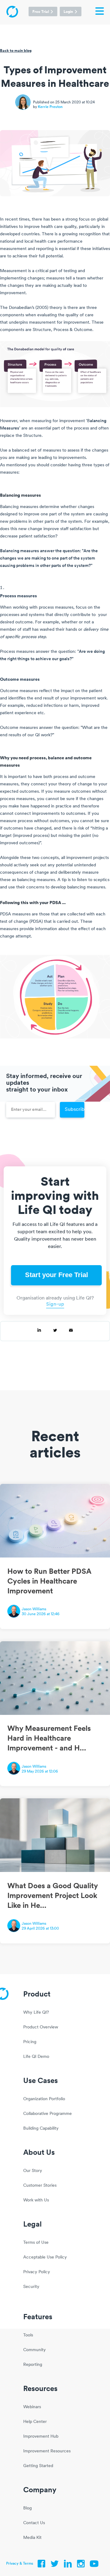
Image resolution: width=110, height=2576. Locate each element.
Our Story (33, 2171)
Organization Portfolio (44, 2099)
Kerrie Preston (50, 107)
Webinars (32, 2407)
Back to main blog (16, 50)
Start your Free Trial (57, 1275)
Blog (28, 2508)
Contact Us (34, 2523)
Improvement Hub (41, 2437)
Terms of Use (36, 2243)
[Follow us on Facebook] (42, 2565)
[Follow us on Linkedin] (68, 2565)
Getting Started (38, 2466)
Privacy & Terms (20, 2564)
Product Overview (41, 2027)
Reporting (33, 2365)
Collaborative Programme (48, 2114)
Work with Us (36, 2200)
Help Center (35, 2422)
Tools (28, 2335)
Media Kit (32, 2538)
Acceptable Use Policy (45, 2257)
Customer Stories (40, 2186)
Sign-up (55, 1304)
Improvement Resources (47, 2451)
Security (31, 2287)
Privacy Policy (37, 2272)
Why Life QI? (36, 2013)
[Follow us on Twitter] (55, 2565)
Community (35, 2350)
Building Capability (41, 2129)
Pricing (30, 2042)
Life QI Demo (36, 2057)
